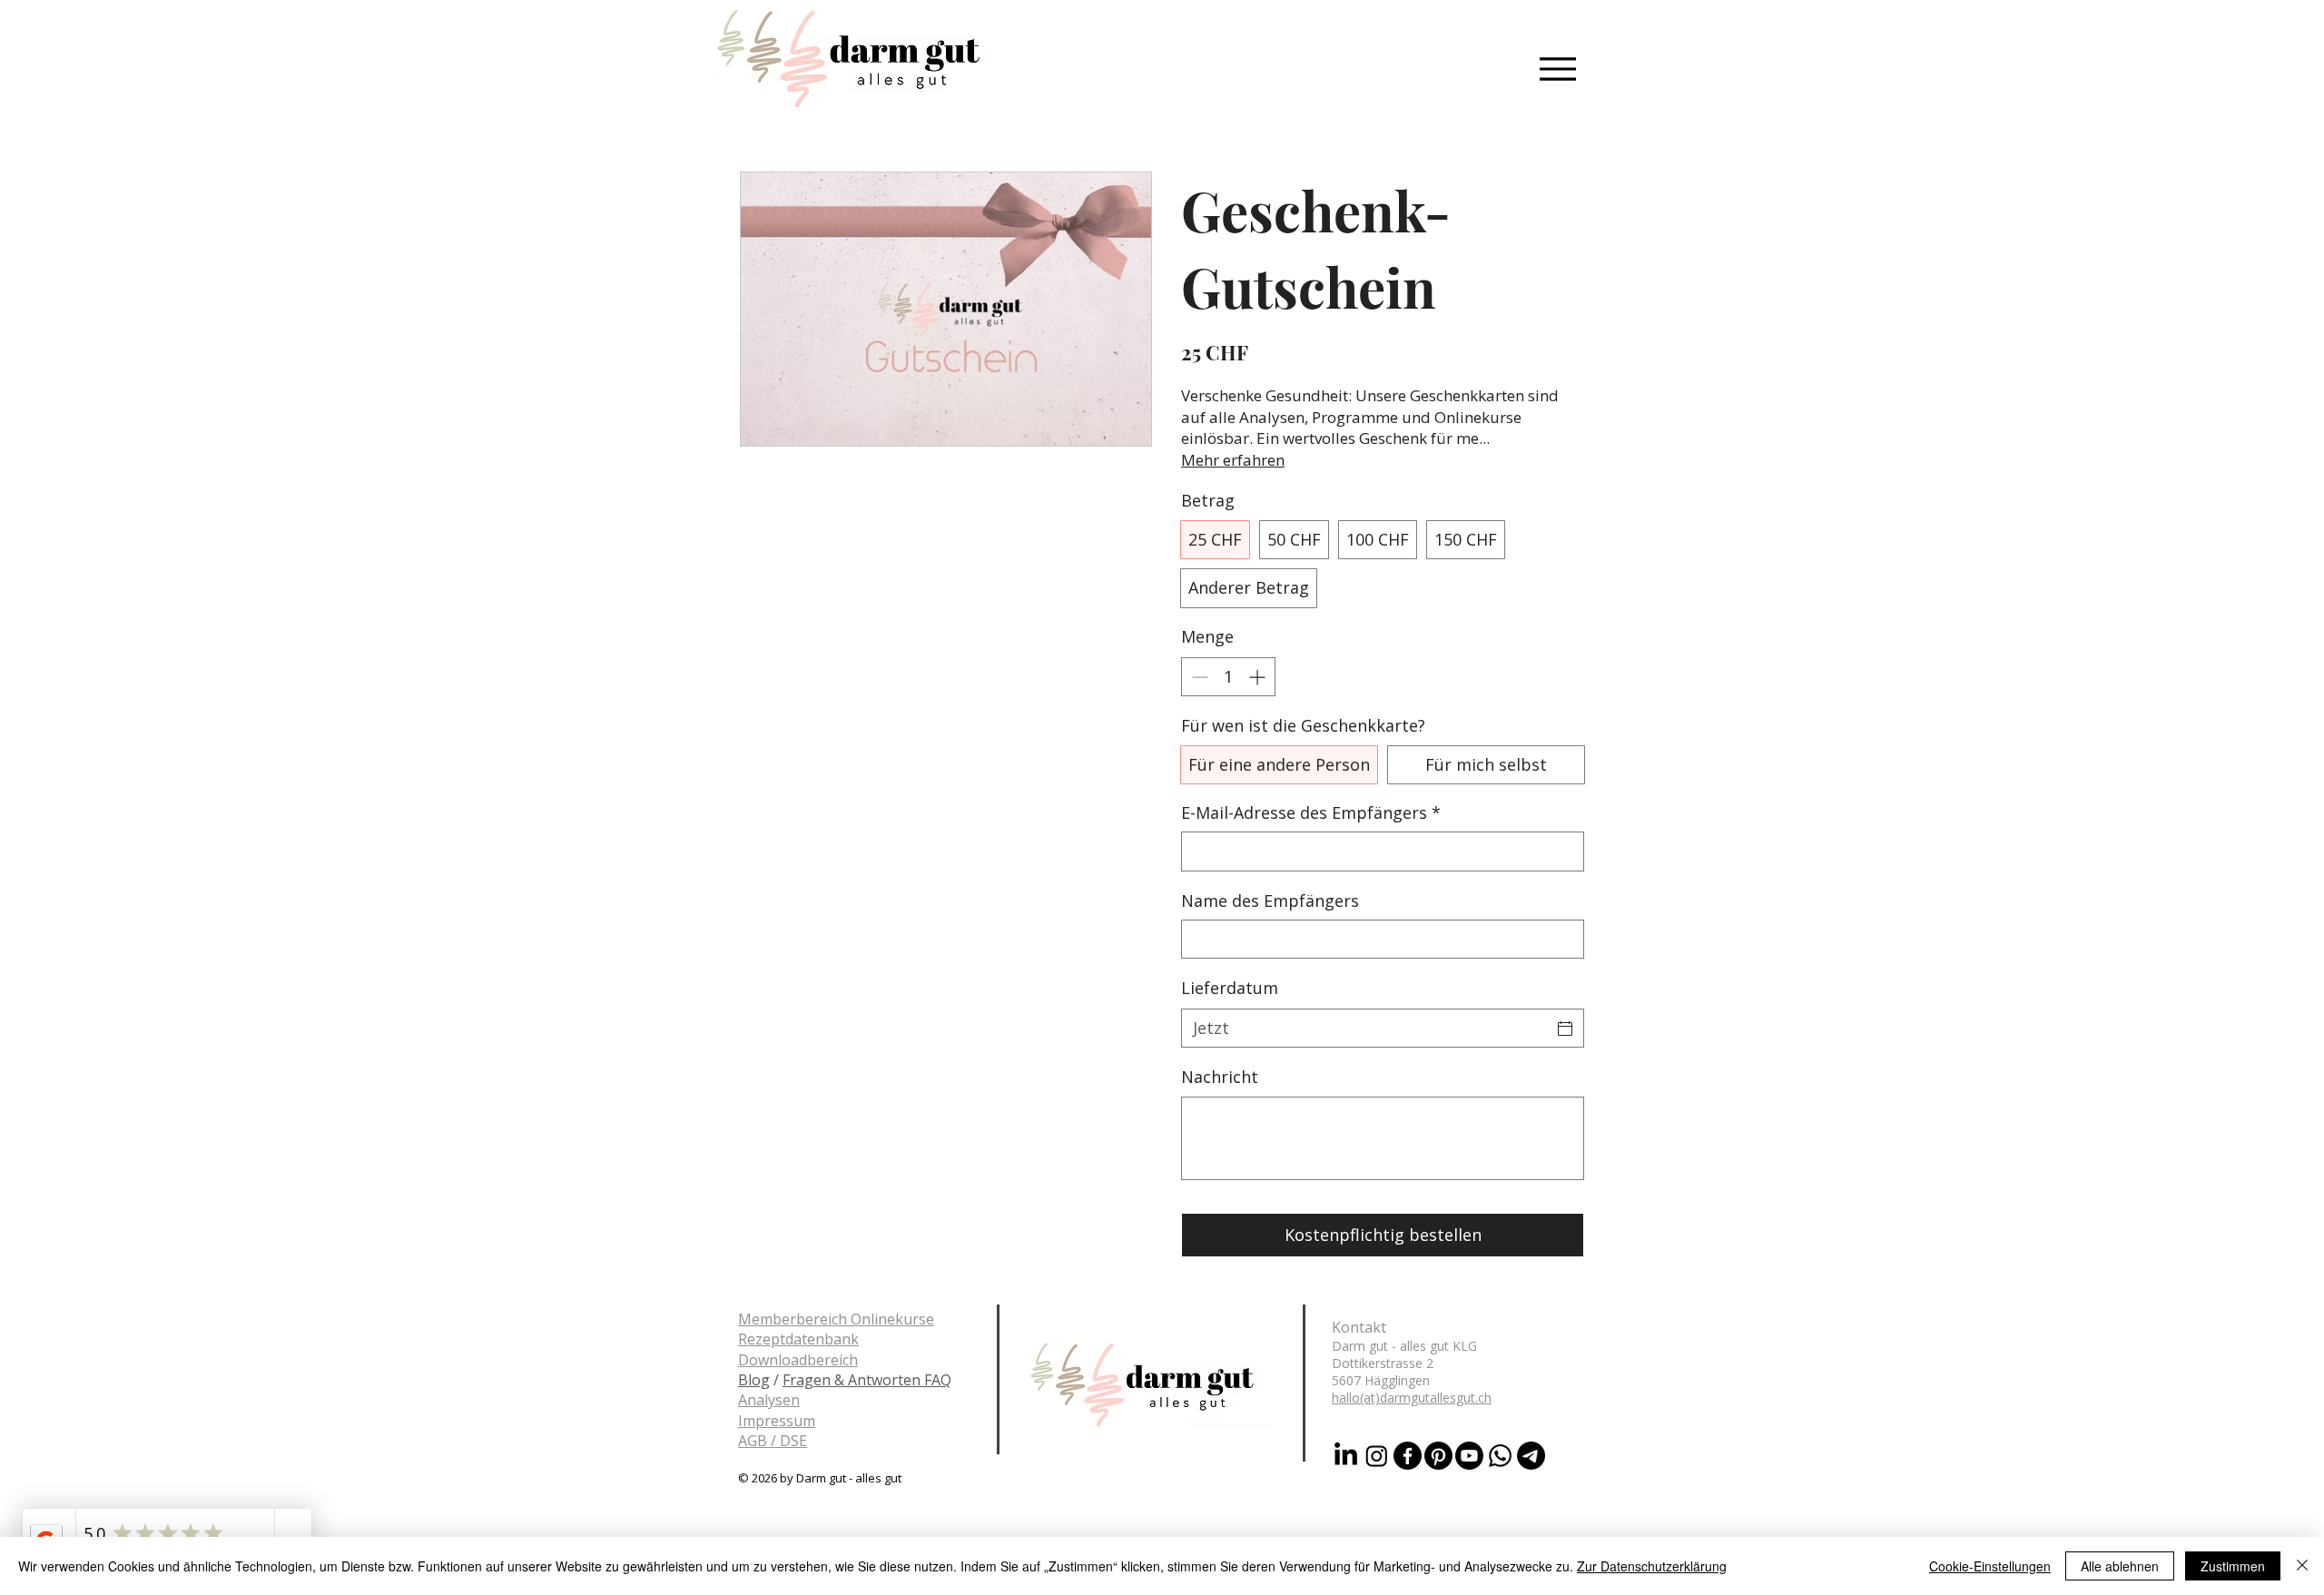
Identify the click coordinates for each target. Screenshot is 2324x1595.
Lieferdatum (1230, 988)
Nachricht (1220, 1077)
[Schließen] (2302, 1566)
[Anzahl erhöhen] (1259, 677)
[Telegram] (1531, 1456)
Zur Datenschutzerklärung (1652, 1566)
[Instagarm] (1377, 1456)
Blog (754, 1380)
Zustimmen (2233, 1566)
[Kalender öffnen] (1565, 1029)
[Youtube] (1469, 1456)
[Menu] (1557, 69)
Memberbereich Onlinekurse (836, 1319)
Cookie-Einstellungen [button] (1990, 1566)
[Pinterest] (1438, 1456)
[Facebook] (1408, 1456)
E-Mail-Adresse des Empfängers (1311, 812)
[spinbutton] (1228, 677)
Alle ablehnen (2120, 1566)
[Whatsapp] (1500, 1456)
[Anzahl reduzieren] (1198, 677)
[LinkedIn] (1346, 1456)
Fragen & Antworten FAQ (867, 1380)
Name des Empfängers (1270, 901)
